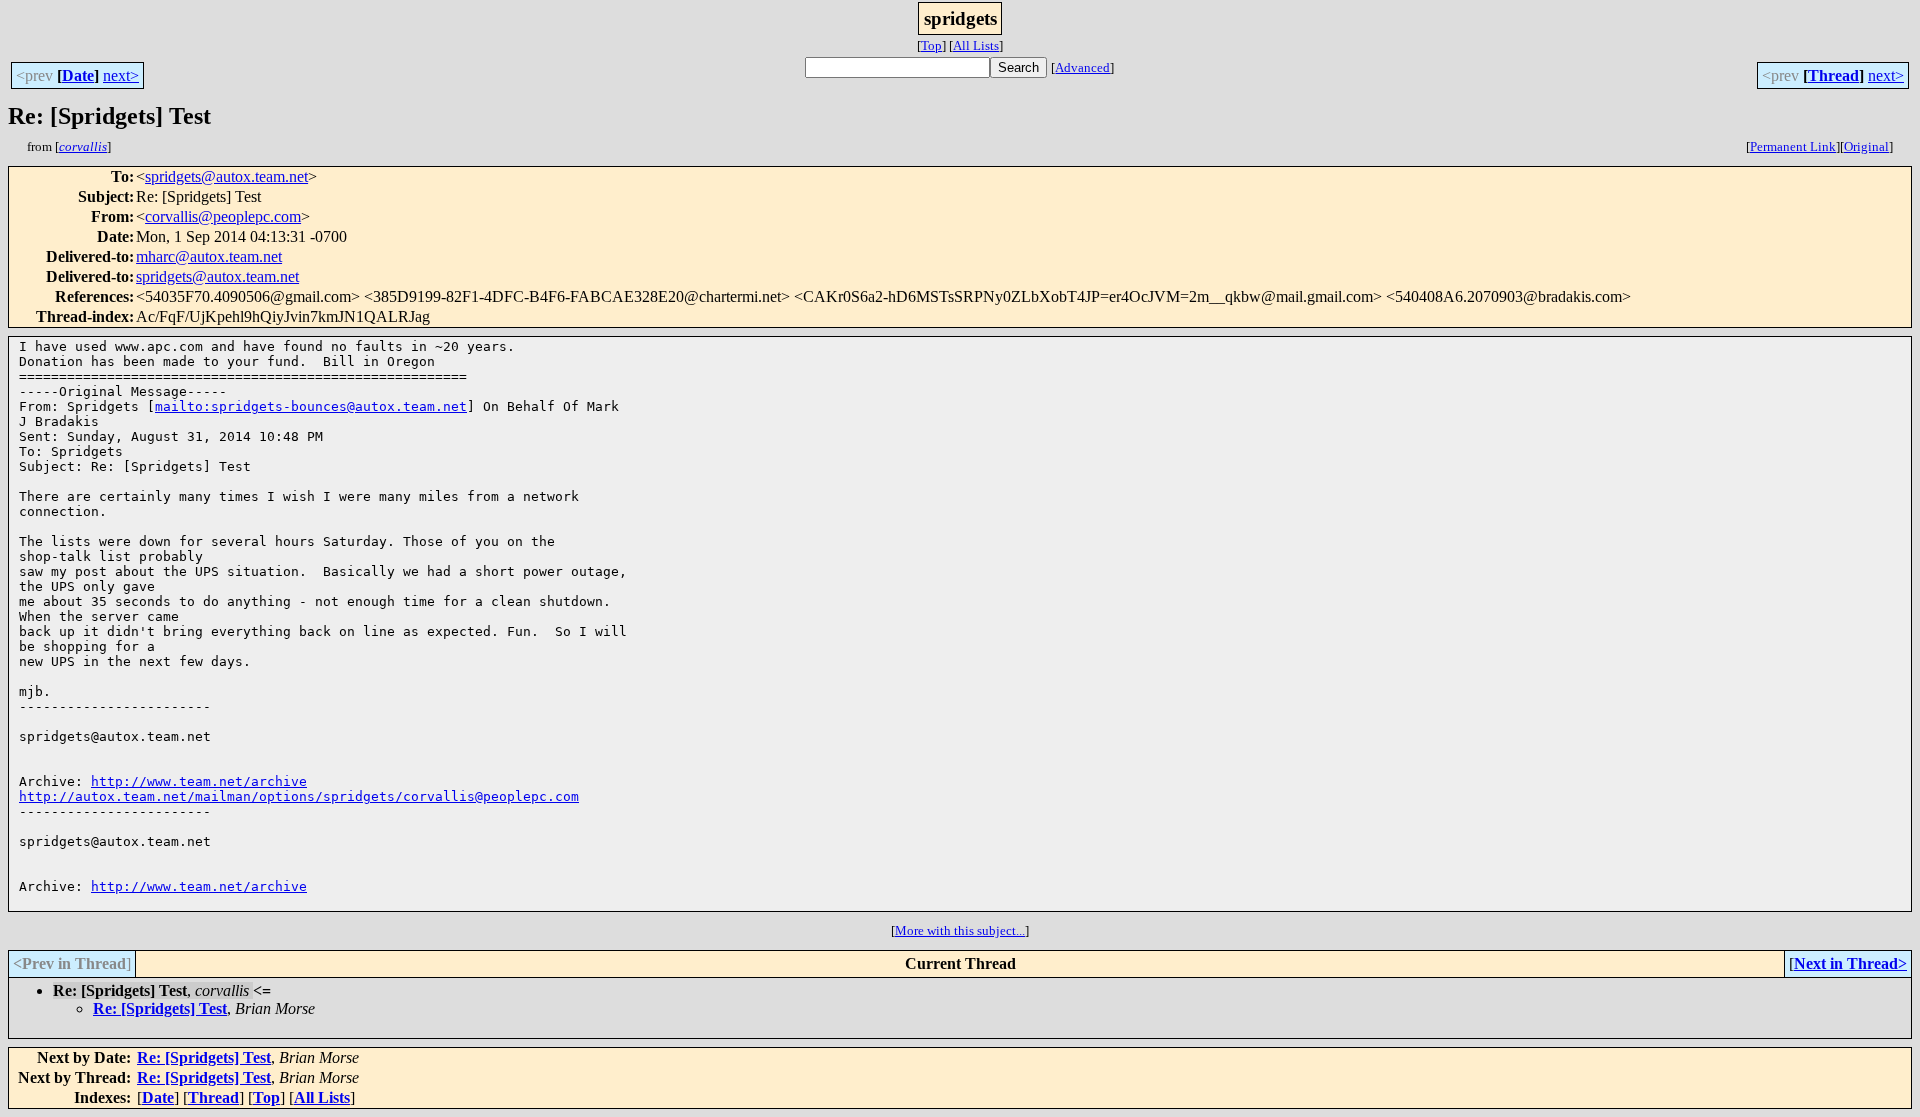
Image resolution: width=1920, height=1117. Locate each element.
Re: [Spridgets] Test (160, 1008)
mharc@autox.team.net (209, 256)
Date (78, 75)
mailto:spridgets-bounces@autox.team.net (311, 406)
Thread (1833, 75)
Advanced (1082, 67)
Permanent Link (1793, 146)
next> (121, 75)
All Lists (976, 45)
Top (931, 45)
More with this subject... (960, 930)
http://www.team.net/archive (199, 781)
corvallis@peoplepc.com (223, 216)
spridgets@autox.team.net (226, 176)
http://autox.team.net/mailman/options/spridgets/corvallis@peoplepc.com (299, 796)
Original (1866, 146)
